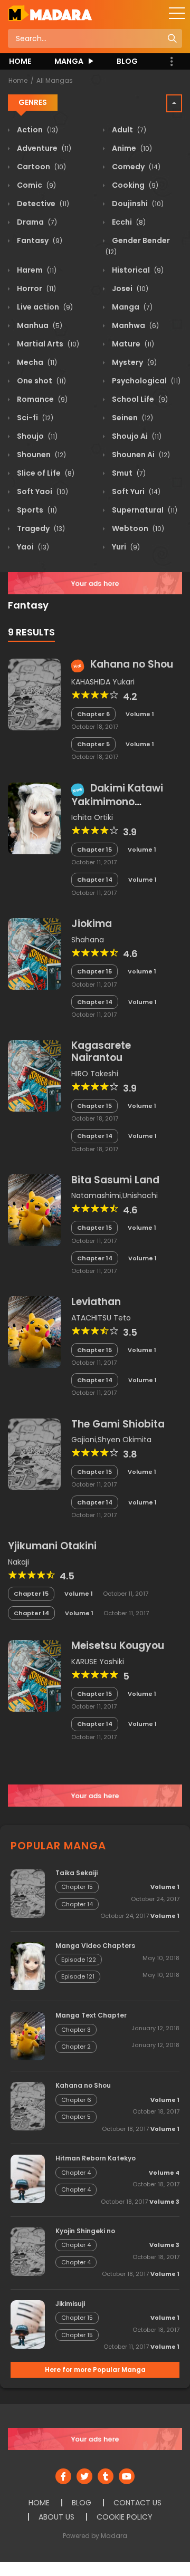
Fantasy (39, 240)
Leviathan (96, 1302)
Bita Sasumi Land (115, 1180)
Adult (128, 130)
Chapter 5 (93, 744)
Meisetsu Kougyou (118, 1646)
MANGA (69, 61)
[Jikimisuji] (28, 2324)
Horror (36, 288)
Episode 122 (79, 1960)
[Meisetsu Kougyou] (34, 1675)
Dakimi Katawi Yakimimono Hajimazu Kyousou (118, 801)
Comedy (135, 167)
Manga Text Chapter (91, 2015)
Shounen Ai (140, 455)
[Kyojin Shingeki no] (28, 2251)
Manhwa (135, 325)
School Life (139, 399)
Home (18, 80)
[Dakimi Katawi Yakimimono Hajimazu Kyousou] (34, 817)
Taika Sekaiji (77, 1873)
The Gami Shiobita (118, 1424)
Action (37, 130)
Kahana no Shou (132, 664)
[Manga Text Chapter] (28, 2035)
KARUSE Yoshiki (98, 1662)
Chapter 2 (76, 2047)
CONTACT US (137, 2503)
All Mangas (55, 80)
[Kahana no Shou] (34, 694)
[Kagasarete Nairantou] (34, 1075)
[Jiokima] (34, 953)
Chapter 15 (94, 850)
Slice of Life (45, 473)
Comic (36, 185)
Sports (36, 510)
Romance (41, 399)
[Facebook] (63, 2476)
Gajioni (84, 1440)
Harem (36, 270)
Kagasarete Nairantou (101, 1051)
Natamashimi (96, 1195)
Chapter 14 (95, 880)
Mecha (36, 362)
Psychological (145, 381)
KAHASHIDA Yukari (103, 682)
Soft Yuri (135, 491)
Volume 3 (164, 2202)
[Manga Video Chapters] (28, 1965)
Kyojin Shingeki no (85, 2231)
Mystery (134, 362)
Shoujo (36, 436)
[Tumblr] (106, 2476)
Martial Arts (47, 344)
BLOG (127, 61)
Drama (36, 222)
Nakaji (18, 1562)
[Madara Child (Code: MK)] (50, 13)
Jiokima (92, 924)
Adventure (43, 148)
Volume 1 (140, 714)
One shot (41, 381)
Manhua (39, 325)
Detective (42, 204)
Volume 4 (164, 2173)
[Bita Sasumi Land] (34, 1210)
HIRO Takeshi (95, 1074)
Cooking (134, 185)
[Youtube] (127, 2476)
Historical (137, 270)
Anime (131, 148)
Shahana (88, 940)
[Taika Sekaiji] (28, 1893)
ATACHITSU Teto (101, 1318)
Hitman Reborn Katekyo (96, 2158)
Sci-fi (34, 418)
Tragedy (40, 528)
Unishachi (140, 1195)
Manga (131, 307)
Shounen (41, 455)
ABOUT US (56, 2517)
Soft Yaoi (42, 491)
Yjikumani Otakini (52, 1546)
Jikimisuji (70, 2304)
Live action (44, 307)
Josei (129, 288)
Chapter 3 (76, 2030)
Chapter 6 (93, 714)
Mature (132, 344)
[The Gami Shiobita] (34, 1453)
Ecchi (128, 222)
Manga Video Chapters (95, 1946)
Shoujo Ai (136, 436)
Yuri (125, 547)
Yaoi (32, 547)
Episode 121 (78, 1976)
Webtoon (137, 528)
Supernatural (144, 510)
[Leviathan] (34, 1332)
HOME (20, 61)
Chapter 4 (76, 2173)
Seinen (132, 418)
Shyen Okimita (125, 1440)
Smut (128, 473)
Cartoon (41, 167)
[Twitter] (84, 2476)
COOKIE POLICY (125, 2517)
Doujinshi (137, 204)
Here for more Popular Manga (95, 2370)
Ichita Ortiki (92, 817)
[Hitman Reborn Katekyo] (28, 2178)
